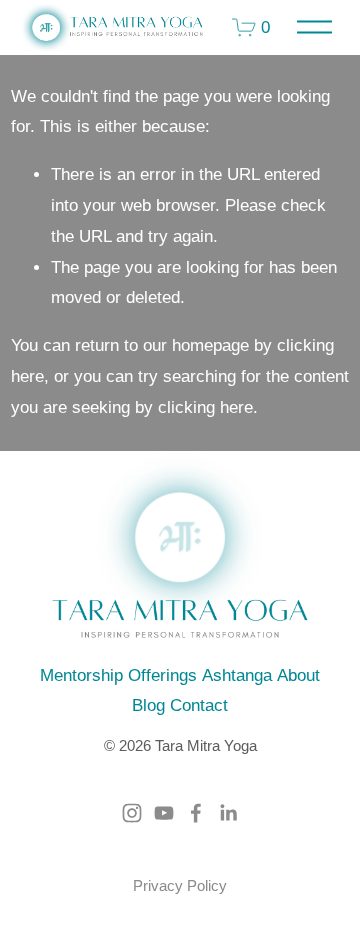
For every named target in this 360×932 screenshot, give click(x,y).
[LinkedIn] (228, 813)
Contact (199, 705)
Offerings (162, 675)
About (298, 675)
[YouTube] (164, 813)
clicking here (205, 407)
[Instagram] (132, 813)
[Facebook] (196, 813)
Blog (148, 705)
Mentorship (81, 675)
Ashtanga (237, 675)
